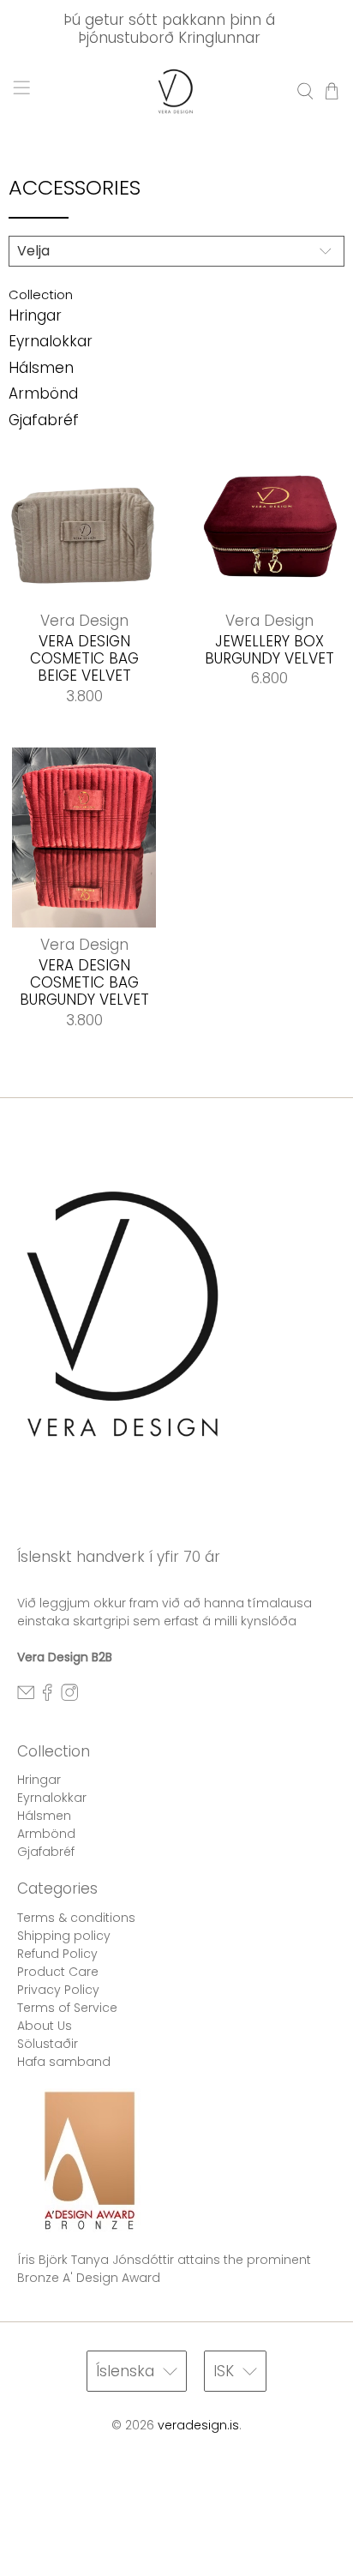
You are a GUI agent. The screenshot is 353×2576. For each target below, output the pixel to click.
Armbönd (43, 393)
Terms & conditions (76, 1918)
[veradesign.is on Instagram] (69, 1697)
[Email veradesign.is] (26, 1697)
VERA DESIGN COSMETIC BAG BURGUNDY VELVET (84, 982)
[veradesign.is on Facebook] (47, 1697)
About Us (45, 2026)
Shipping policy (64, 1936)
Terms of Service (67, 2008)
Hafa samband (64, 2062)
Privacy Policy (58, 1990)
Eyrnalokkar (51, 341)
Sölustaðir (48, 2044)
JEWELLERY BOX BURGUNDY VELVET (269, 649)
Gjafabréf (44, 420)
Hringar (35, 315)
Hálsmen (41, 368)
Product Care (58, 1972)
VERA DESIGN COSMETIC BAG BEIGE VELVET (84, 658)
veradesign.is (198, 2425)
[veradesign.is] (176, 91)
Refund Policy (57, 1954)
